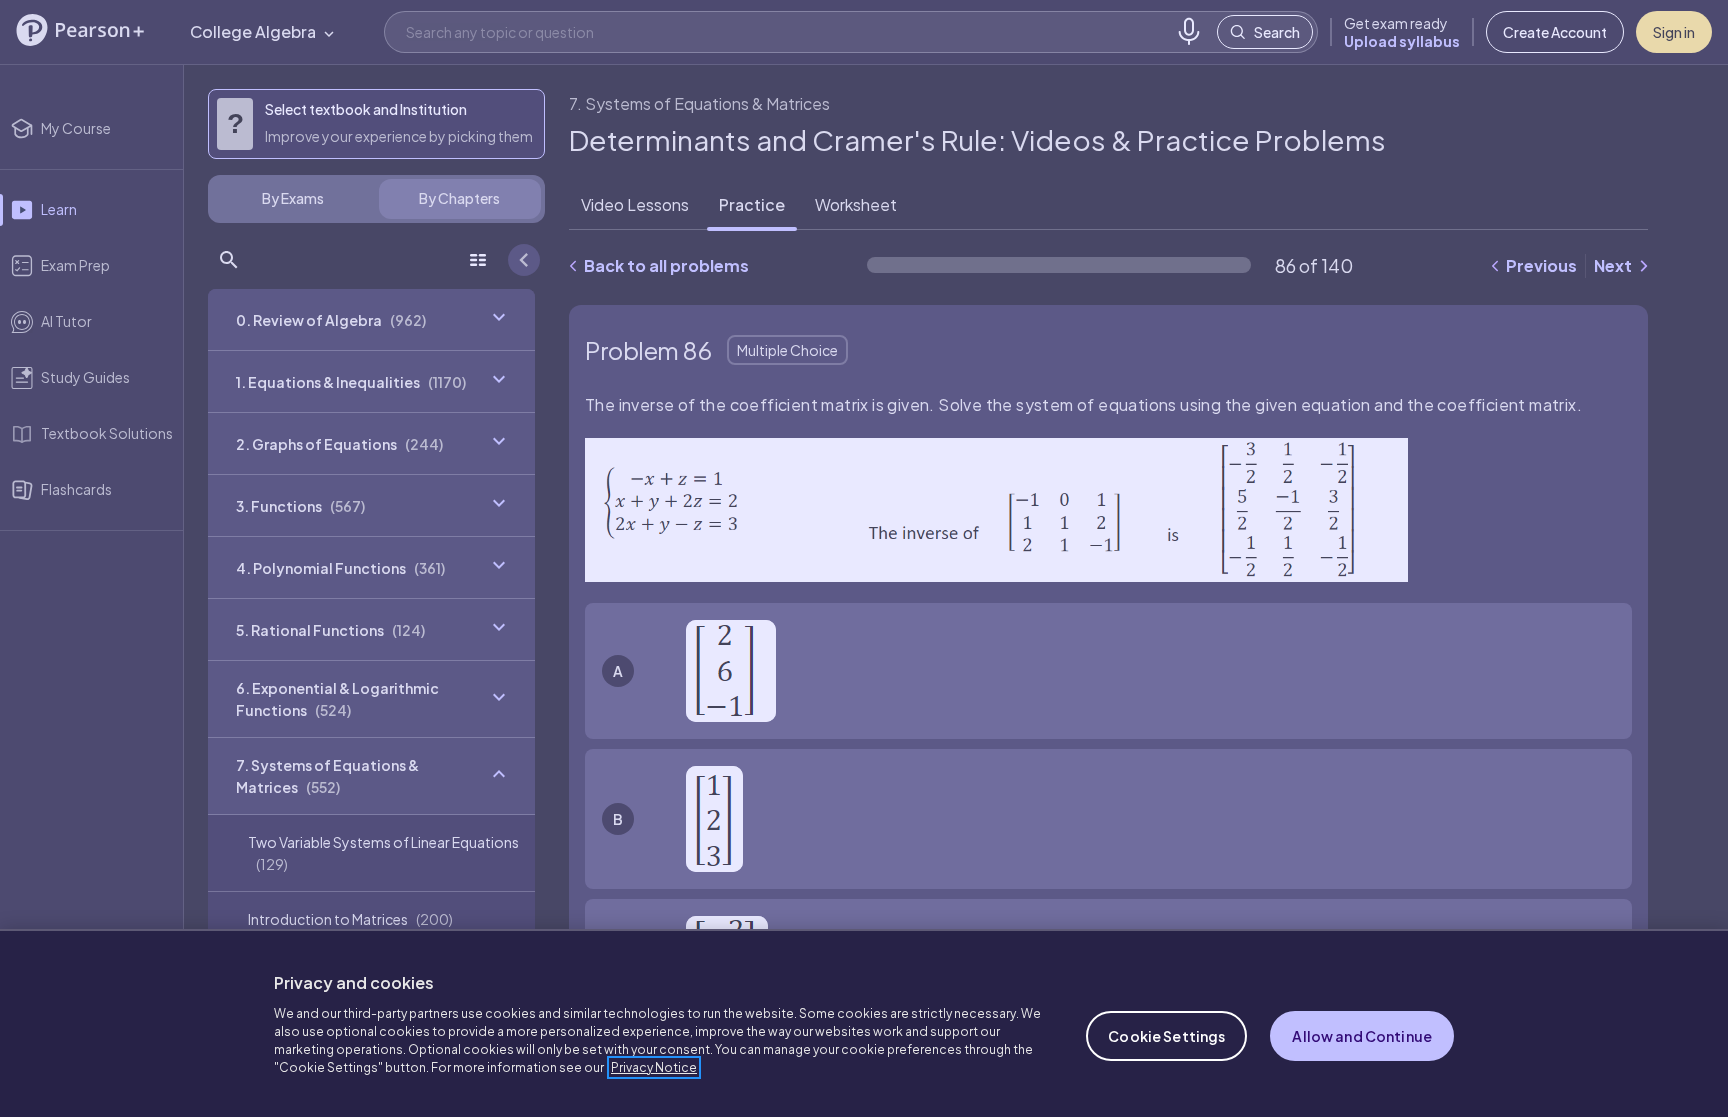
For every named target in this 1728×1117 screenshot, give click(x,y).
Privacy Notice (654, 1067)
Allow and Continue (1362, 1036)
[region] (864, 1023)
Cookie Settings (1166, 1036)
